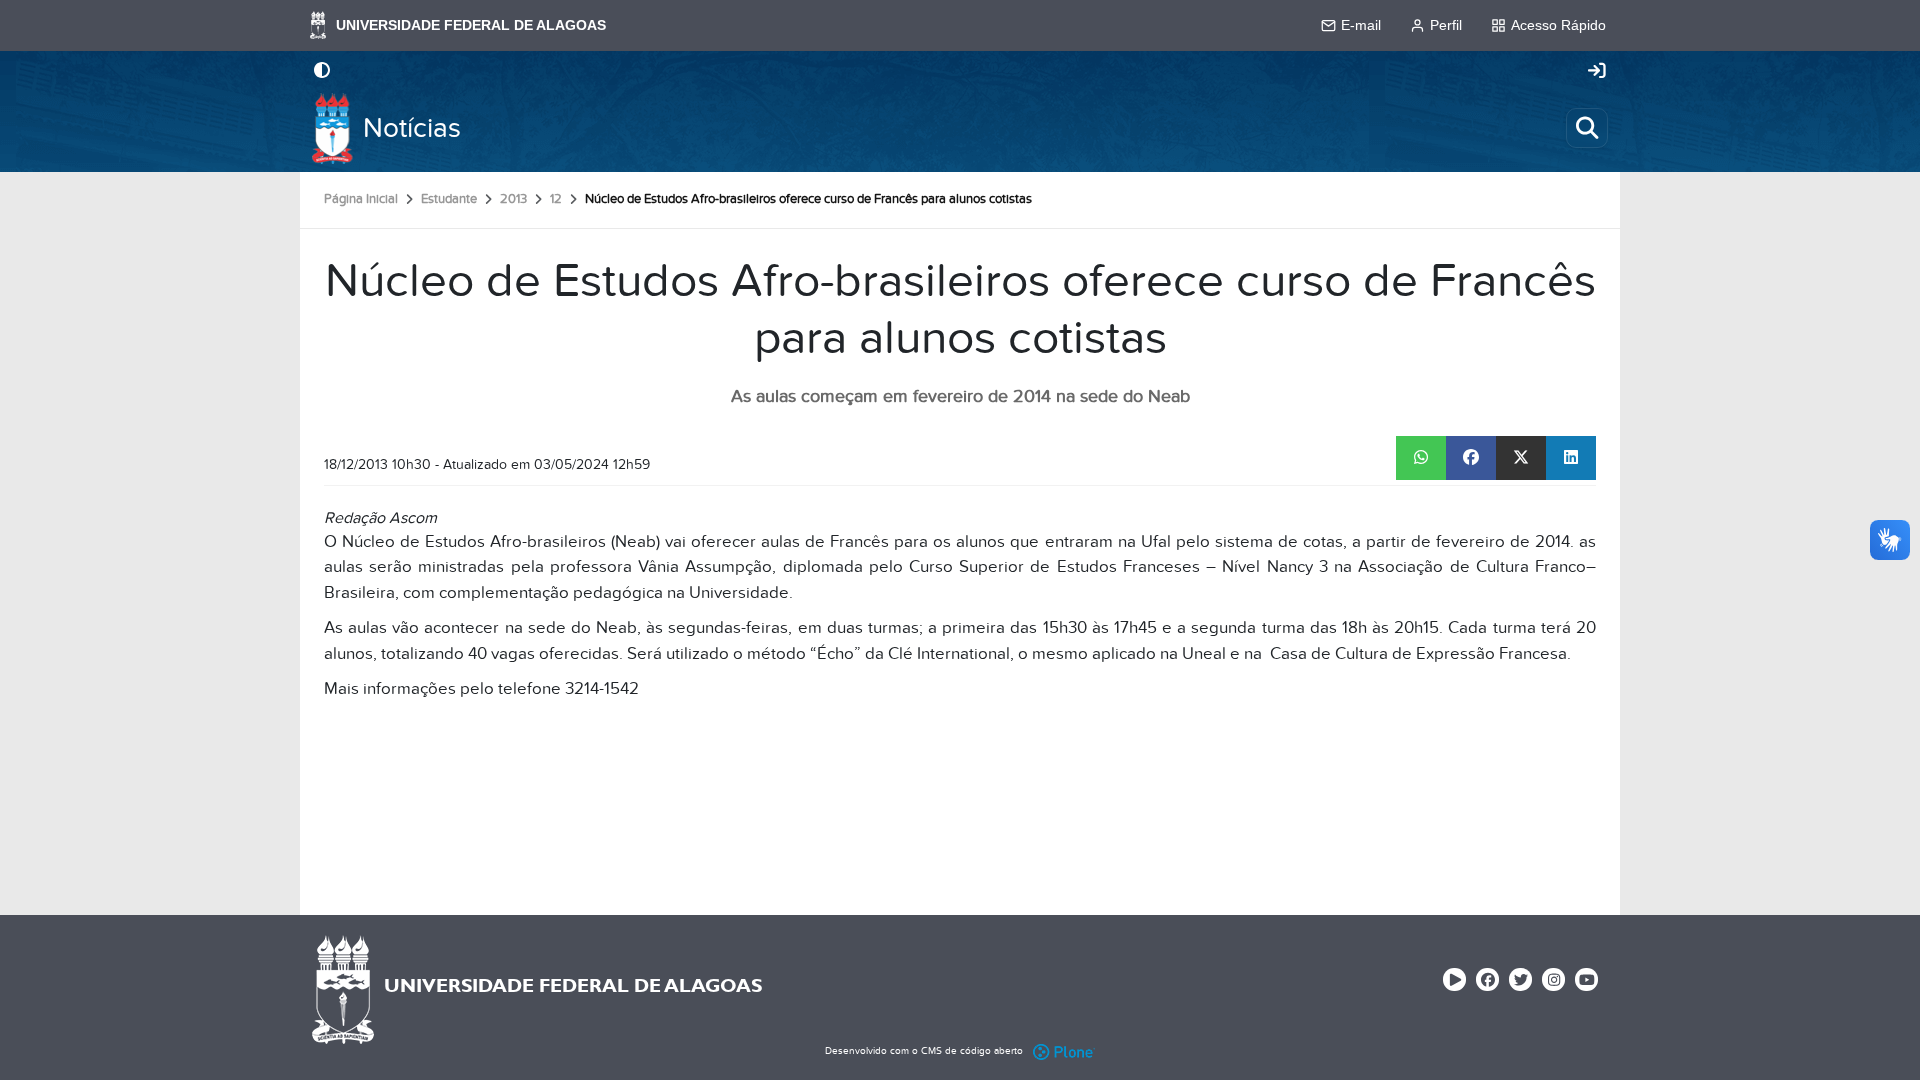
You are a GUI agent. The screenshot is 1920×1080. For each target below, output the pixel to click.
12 (556, 199)
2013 (513, 199)
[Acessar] (1597, 72)
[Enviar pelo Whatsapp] (1421, 458)
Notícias (412, 128)
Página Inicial (361, 199)
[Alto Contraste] (322, 72)
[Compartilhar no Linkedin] (1571, 458)
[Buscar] (1587, 128)
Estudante (449, 199)
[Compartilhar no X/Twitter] (1521, 458)
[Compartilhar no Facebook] (1471, 458)
